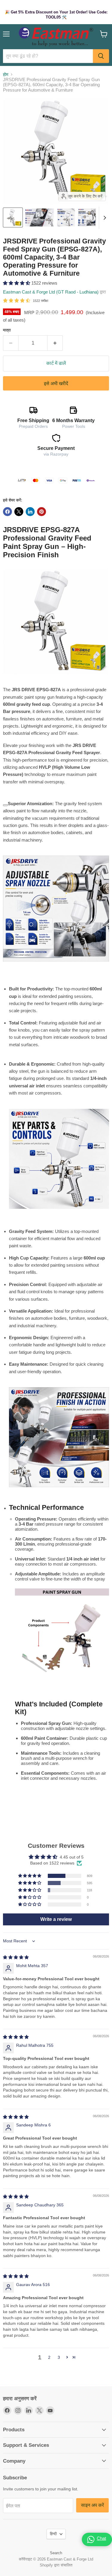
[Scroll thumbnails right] (104, 218)
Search (56, 2553)
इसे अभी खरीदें (56, 383)
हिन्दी (53, 2534)
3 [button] (59, 2357)
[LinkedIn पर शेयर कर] (30, 512)
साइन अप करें (92, 2505)
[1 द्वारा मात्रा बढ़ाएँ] (55, 343)
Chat (101, 2538)
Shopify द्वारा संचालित (56, 2565)
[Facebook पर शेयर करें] (7, 512)
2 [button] (49, 2357)
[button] (17, 283)
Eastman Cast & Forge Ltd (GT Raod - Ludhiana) (51, 292)
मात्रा (7, 330)
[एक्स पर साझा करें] (19, 512)
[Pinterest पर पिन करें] (42, 512)
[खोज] (101, 56)
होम (6, 74)
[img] (16, 1957)
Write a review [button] (56, 1919)
